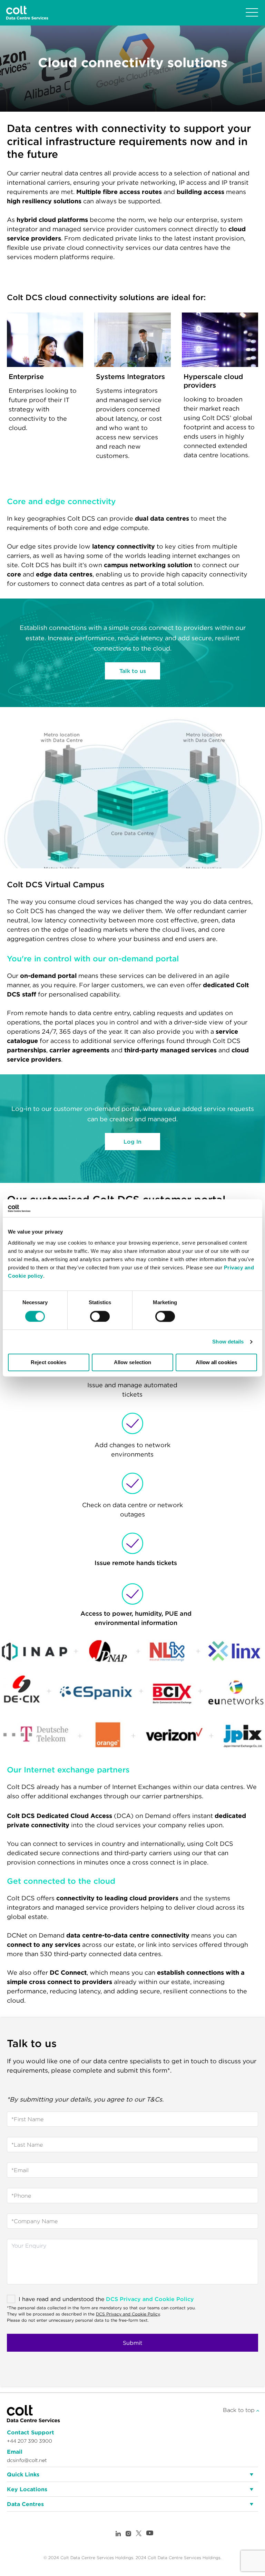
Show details (228, 1342)
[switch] (100, 1316)
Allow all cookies (216, 1363)
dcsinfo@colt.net (27, 2460)
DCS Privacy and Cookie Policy (150, 2299)
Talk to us (133, 671)
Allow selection (133, 1363)
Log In (132, 1142)
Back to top (240, 2410)
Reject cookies (48, 1363)
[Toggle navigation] (252, 13)
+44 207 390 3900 (30, 2441)
